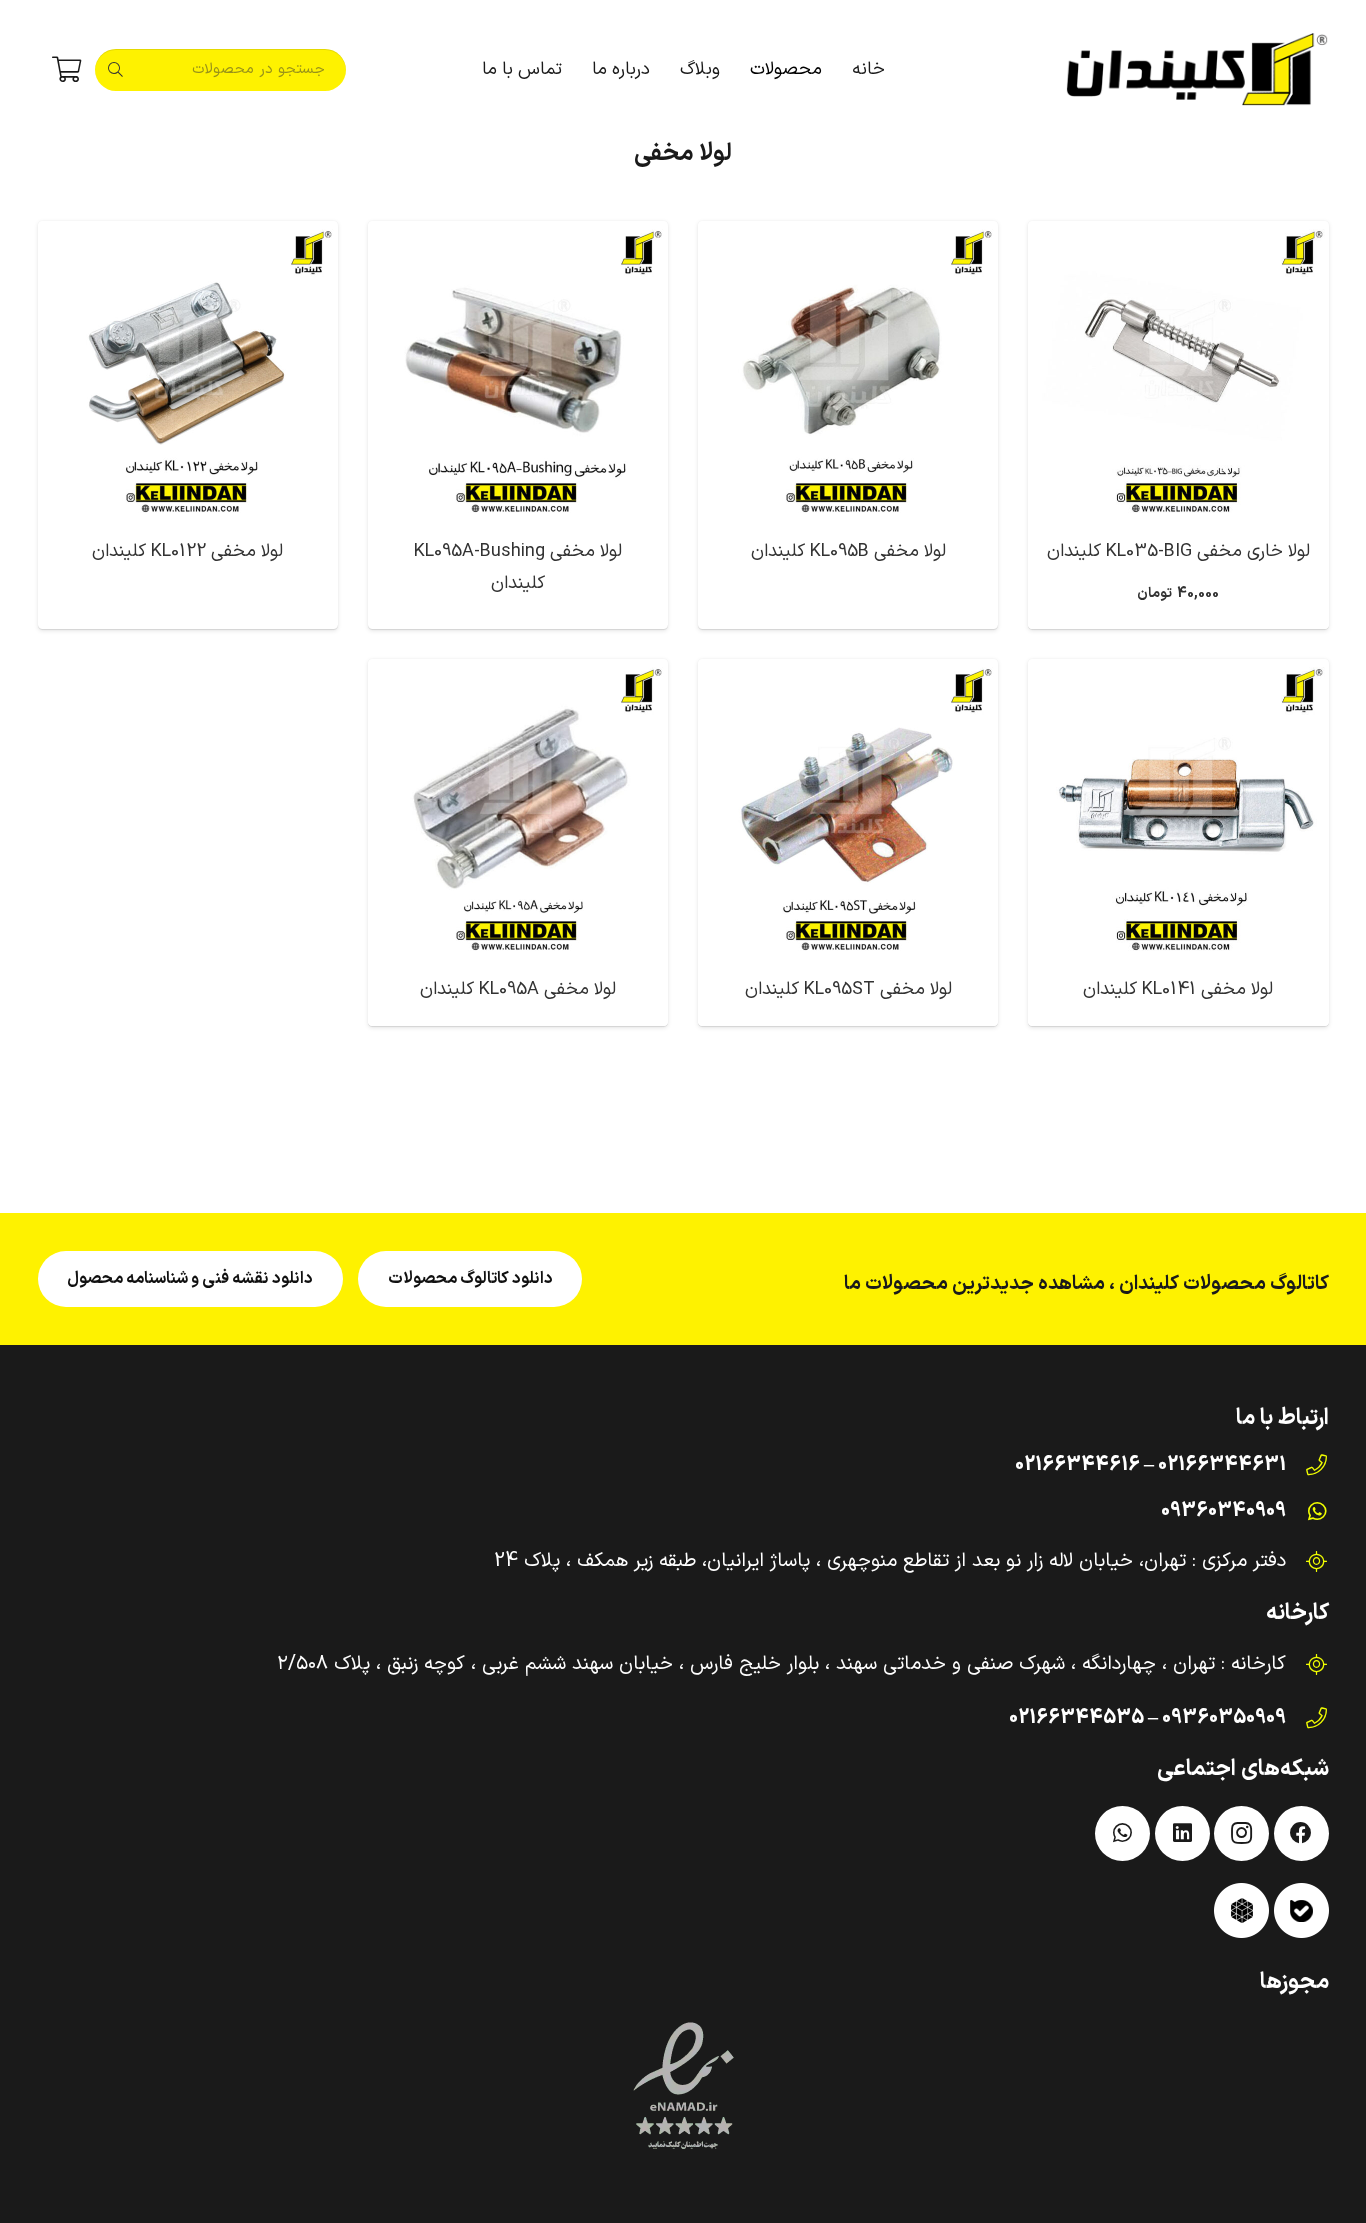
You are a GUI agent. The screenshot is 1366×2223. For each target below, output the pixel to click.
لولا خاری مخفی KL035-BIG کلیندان (1178, 551)
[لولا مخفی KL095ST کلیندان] (848, 809)
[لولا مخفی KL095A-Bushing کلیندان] (518, 371)
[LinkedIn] (1182, 1833)
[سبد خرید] (66, 70)
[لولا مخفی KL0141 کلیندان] (1178, 809)
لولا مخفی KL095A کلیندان (518, 989)
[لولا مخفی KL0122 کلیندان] (188, 371)
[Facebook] (1301, 1833)
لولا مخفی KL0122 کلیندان (187, 551)
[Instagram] (1241, 1833)
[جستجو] (116, 70)
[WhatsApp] (1122, 1833)
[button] (740, 70)
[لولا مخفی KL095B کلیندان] (848, 371)
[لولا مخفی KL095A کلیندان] (518, 809)
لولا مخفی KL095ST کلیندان (848, 989)
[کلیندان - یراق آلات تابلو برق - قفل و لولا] (1197, 70)
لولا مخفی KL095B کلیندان (848, 551)
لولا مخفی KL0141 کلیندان (1178, 989)
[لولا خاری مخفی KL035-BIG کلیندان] (1178, 371)
